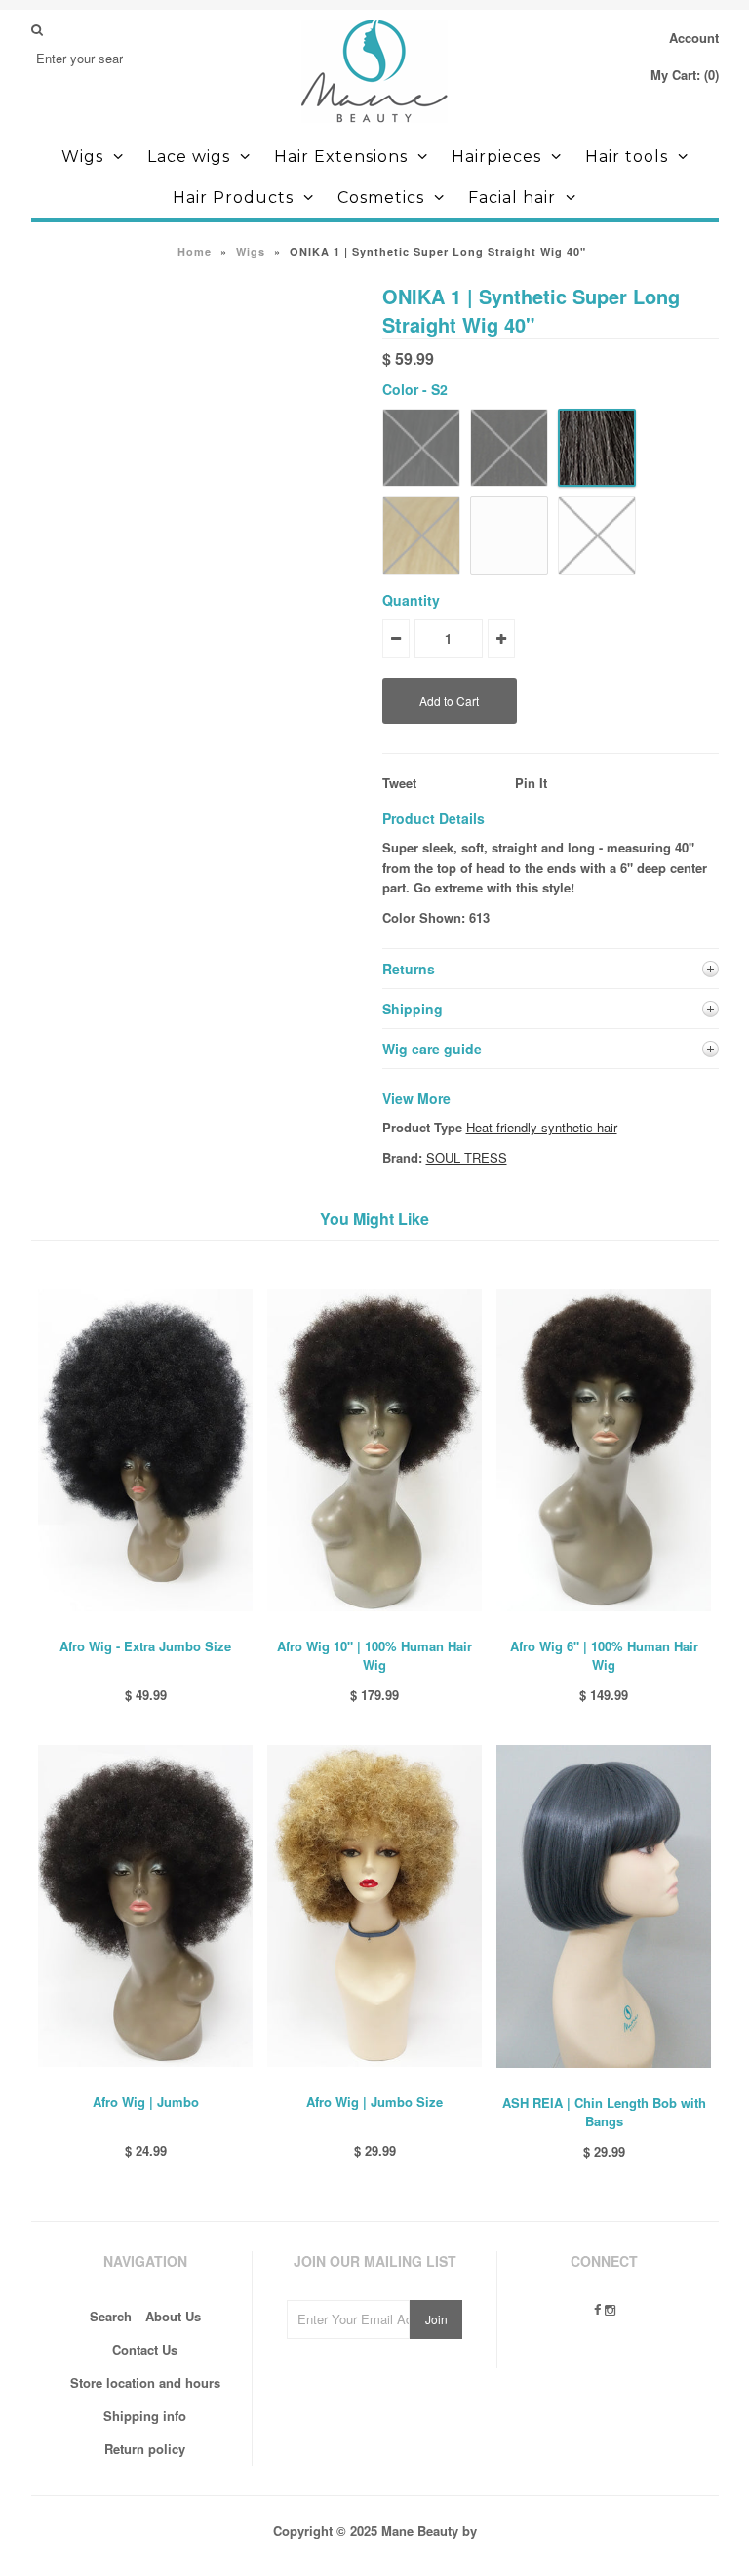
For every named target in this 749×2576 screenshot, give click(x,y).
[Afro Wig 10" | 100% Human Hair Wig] (374, 1625)
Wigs (82, 157)
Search (111, 2316)
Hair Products (233, 198)
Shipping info (145, 2416)
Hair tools (627, 157)
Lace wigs (189, 157)
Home (195, 251)
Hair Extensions (341, 157)
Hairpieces (496, 157)
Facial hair (512, 198)
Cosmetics (381, 198)
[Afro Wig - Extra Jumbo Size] (145, 1625)
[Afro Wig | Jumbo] (145, 2081)
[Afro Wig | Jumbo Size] (374, 2081)
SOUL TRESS (467, 1157)
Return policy (145, 2449)
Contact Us (145, 2349)
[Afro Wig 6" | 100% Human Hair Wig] (604, 1625)
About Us (173, 2316)
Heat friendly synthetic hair (542, 1127)
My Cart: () (685, 75)
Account (694, 38)
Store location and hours (145, 2382)
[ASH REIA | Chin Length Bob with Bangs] (604, 2082)
